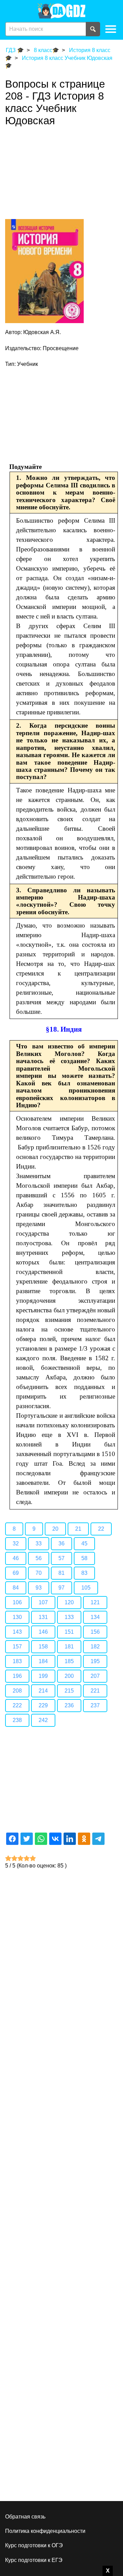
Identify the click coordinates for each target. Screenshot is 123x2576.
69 (16, 1573)
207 (95, 1676)
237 (95, 1705)
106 (17, 1602)
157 (17, 1647)
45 (84, 1544)
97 (61, 1588)
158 (43, 1647)
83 (84, 1573)
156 (95, 1632)
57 (61, 1558)
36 (61, 1544)
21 (78, 1529)
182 (95, 1647)
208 (17, 1691)
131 (43, 1617)
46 (16, 1558)
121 (95, 1602)
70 (39, 1573)
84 (16, 1588)
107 (43, 1602)
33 (39, 1544)
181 (69, 1647)
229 (43, 1705)
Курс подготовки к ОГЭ (34, 2545)
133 (69, 1617)
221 (95, 1691)
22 (101, 1529)
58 (84, 1558)
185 (69, 1661)
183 (17, 1661)
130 (17, 1617)
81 (61, 1573)
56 (39, 1558)
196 (17, 1676)
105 (86, 1588)
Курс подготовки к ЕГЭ (34, 2560)
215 (69, 1691)
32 (16, 1544)
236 (69, 1705)
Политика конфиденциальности (45, 2531)
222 (17, 1705)
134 (95, 1617)
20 (55, 1529)
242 (43, 1720)
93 (39, 1588)
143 (17, 1632)
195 (95, 1661)
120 (69, 1602)
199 (43, 1676)
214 (43, 1691)
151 (69, 1632)
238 (17, 1720)
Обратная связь (25, 2517)
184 (43, 1661)
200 (69, 1676)
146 (43, 1632)
